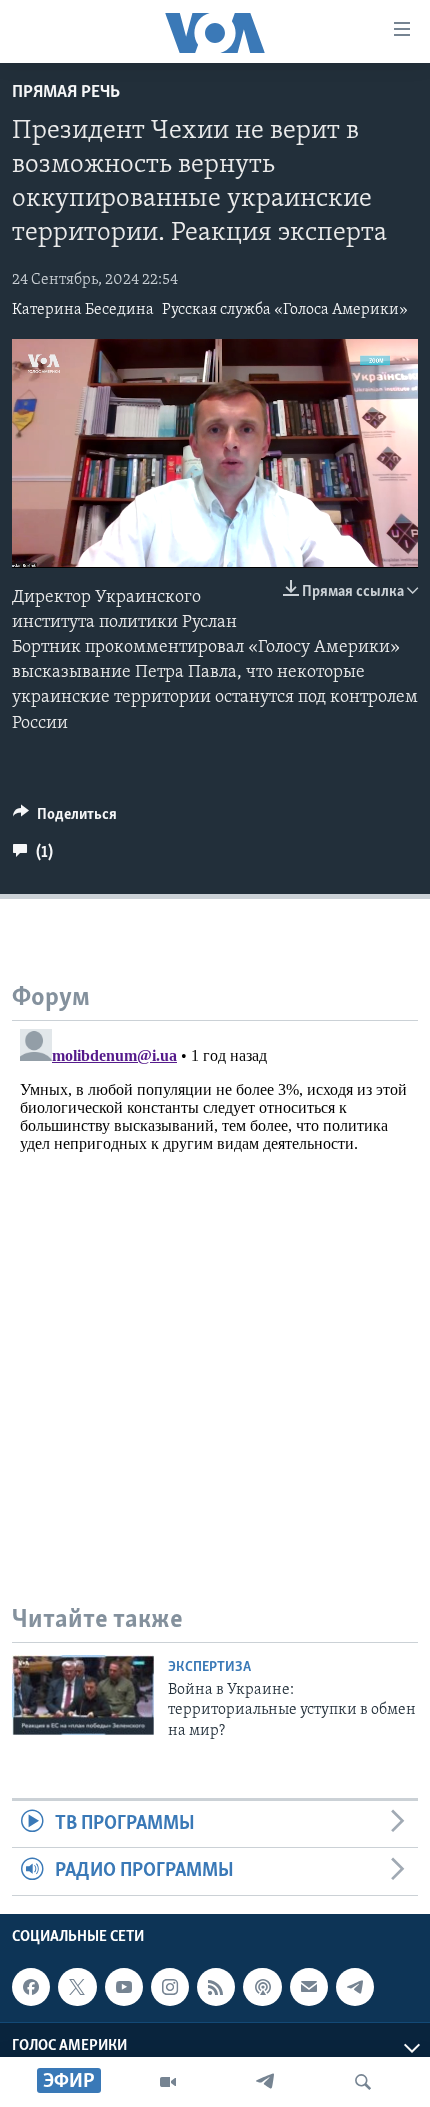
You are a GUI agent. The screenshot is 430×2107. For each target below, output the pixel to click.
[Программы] (168, 2082)
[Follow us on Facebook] (31, 1987)
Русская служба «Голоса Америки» (285, 310)
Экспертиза (209, 1667)
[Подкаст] (262, 1987)
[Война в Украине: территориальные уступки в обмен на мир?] (83, 1695)
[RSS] (216, 1987)
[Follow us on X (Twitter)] (77, 1987)
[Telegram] (265, 2082)
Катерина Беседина (83, 310)
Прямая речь (66, 93)
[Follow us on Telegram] (355, 1987)
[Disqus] (215, 1271)
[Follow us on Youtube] (124, 1987)
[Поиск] (363, 2082)
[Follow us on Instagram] (170, 1987)
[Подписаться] (309, 1987)
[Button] (65, 819)
